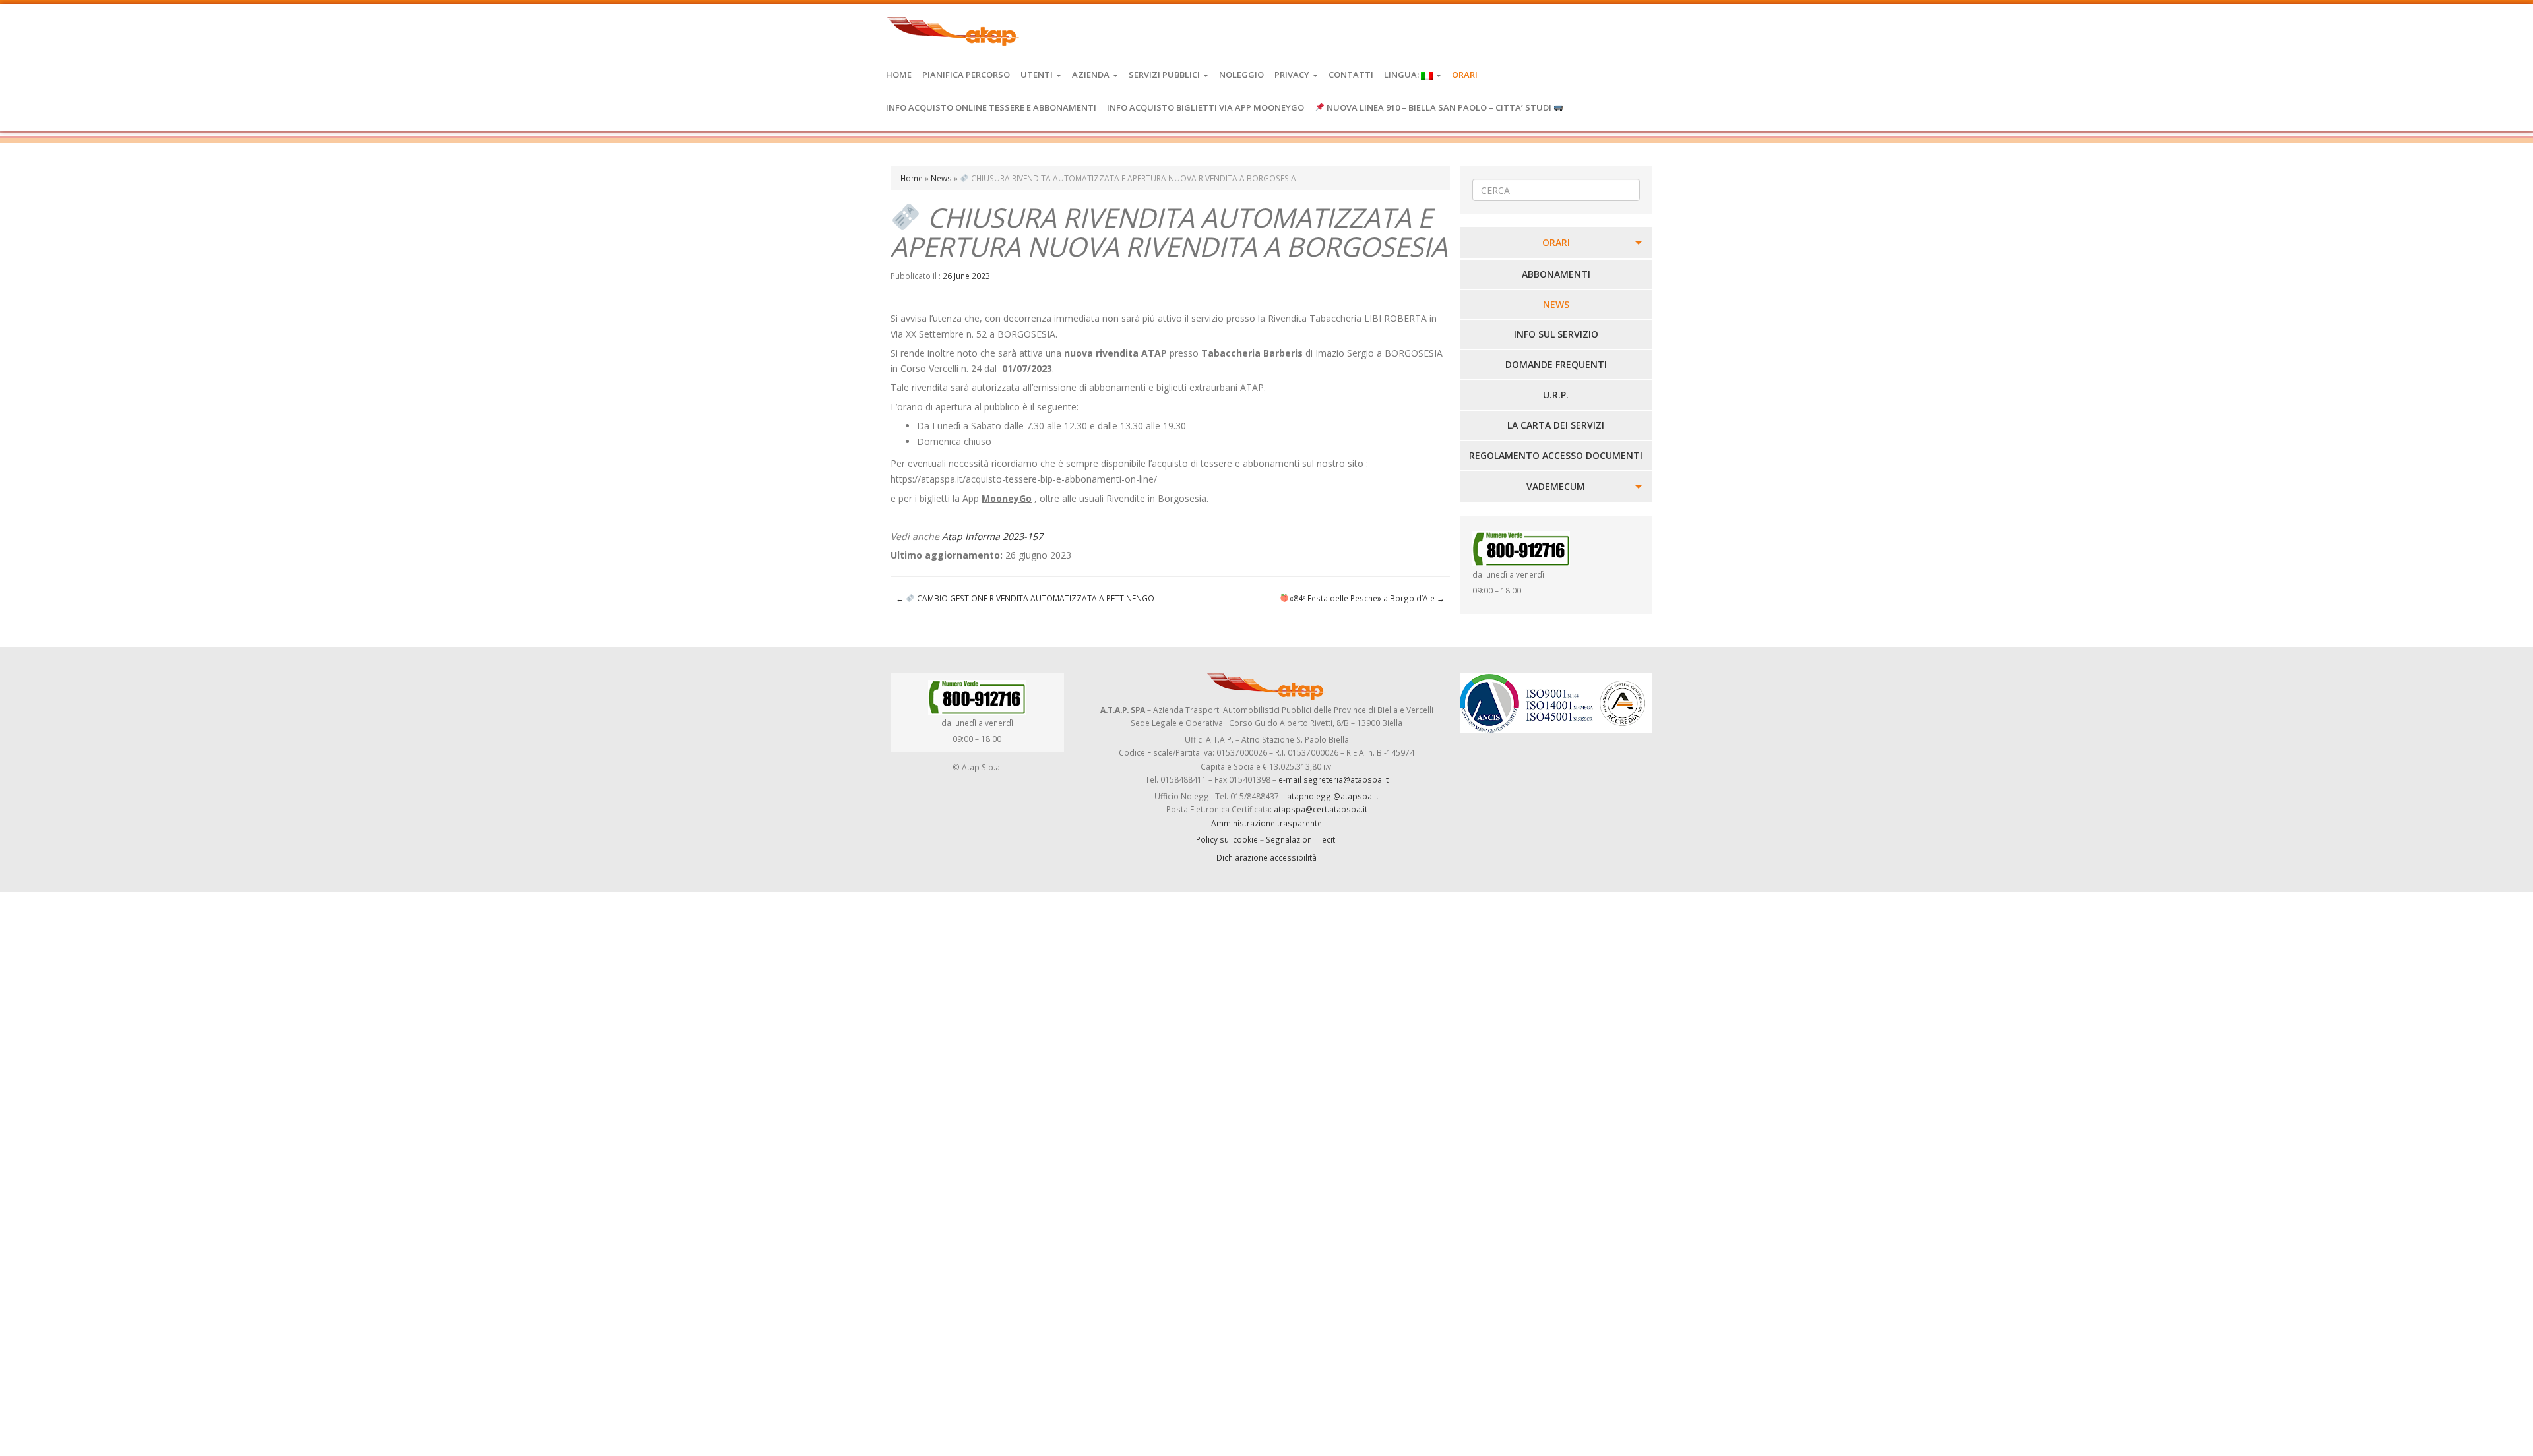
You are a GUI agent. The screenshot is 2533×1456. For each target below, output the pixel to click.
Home (899, 75)
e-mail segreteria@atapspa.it (1333, 779)
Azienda (1092, 75)
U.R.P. (1556, 395)
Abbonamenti (1556, 274)
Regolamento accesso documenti (1556, 455)
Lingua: (1402, 75)
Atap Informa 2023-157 (992, 536)
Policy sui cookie (1227, 839)
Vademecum (1556, 486)
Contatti (1351, 75)
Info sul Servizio (1556, 334)
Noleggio (1241, 75)
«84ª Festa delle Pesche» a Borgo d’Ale (1367, 598)
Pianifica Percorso (966, 75)
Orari (1465, 75)
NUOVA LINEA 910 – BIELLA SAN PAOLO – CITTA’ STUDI (1439, 107)
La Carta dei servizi (1556, 425)
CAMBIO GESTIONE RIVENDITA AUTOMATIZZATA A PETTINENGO (1025, 598)
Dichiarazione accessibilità (1266, 857)
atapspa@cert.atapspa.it (1321, 809)
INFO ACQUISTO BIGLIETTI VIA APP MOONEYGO (1205, 107)
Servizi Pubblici (1165, 75)
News (941, 178)
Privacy (1293, 75)
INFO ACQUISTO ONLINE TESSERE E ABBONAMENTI (991, 107)
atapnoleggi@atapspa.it (1333, 796)
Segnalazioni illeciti (1301, 839)
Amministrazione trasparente (1266, 823)
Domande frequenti (1556, 364)
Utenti (1038, 75)
